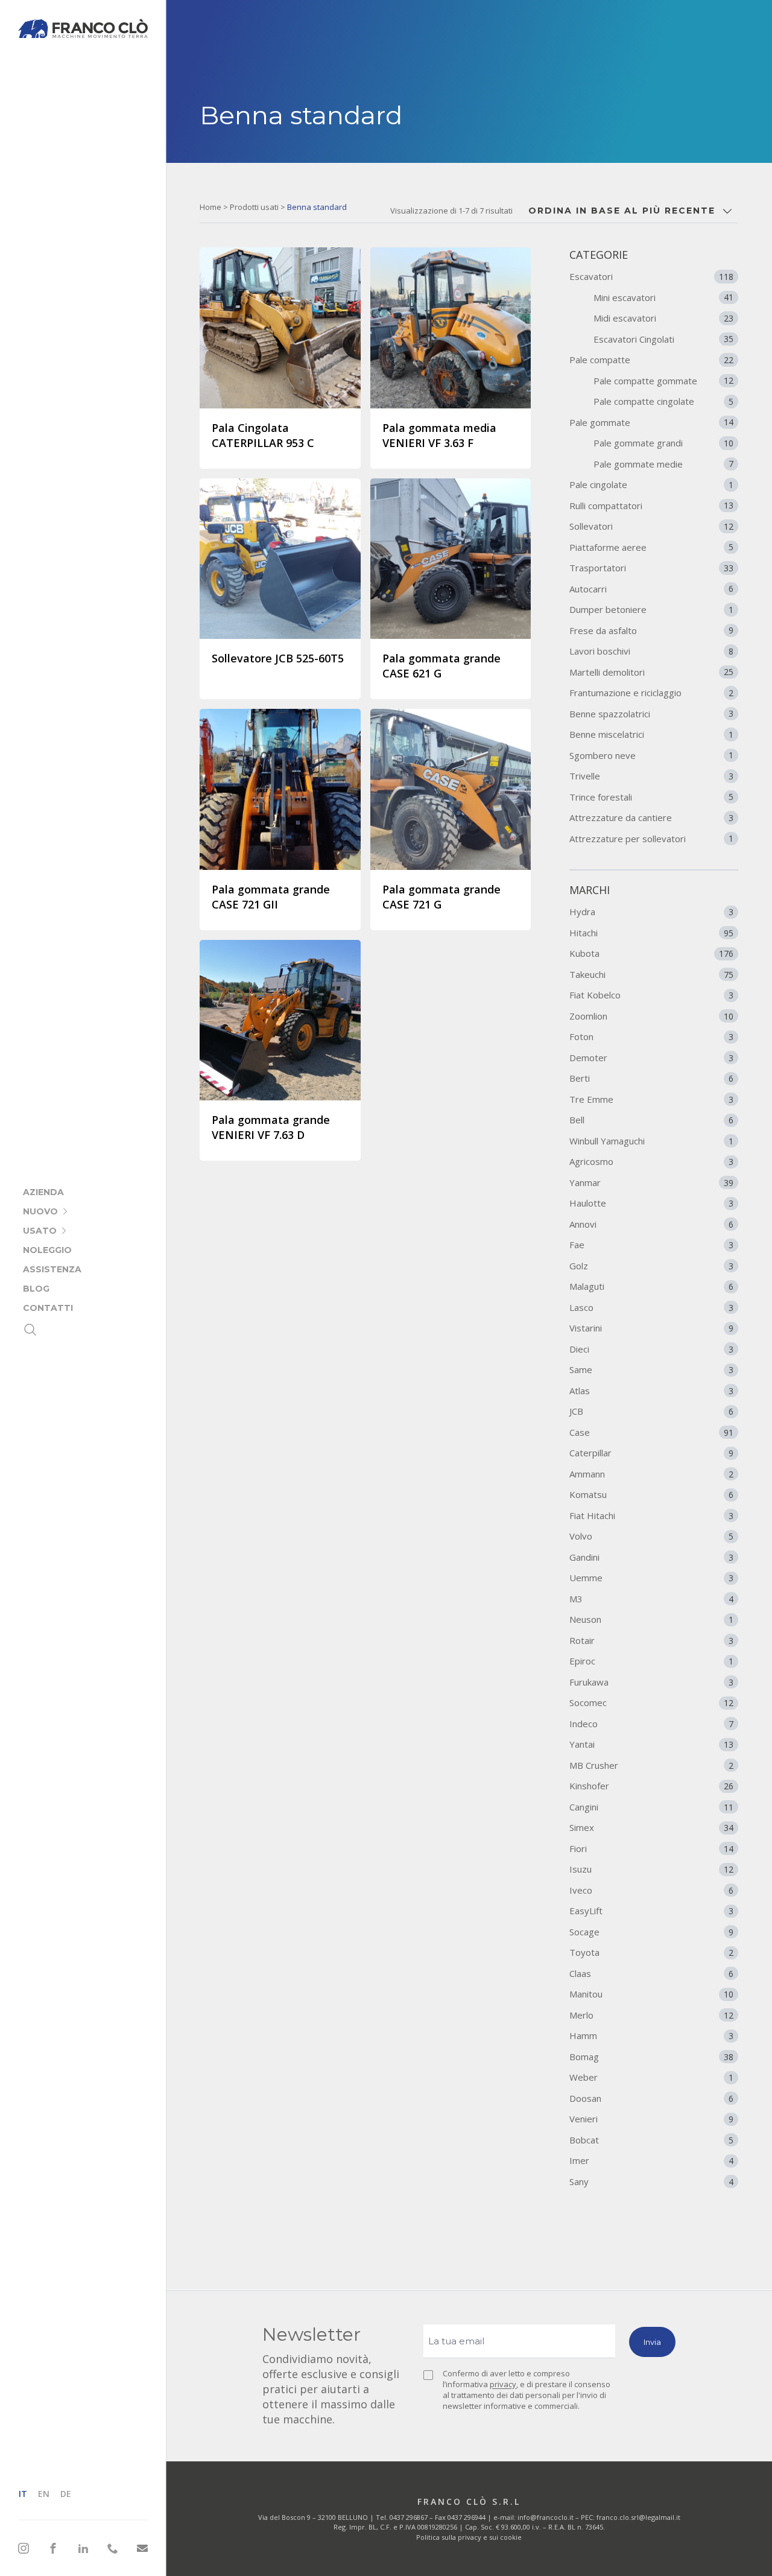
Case (651, 1432)
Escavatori (651, 276)
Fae (651, 1245)
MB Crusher (651, 1765)
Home (210, 207)
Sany (651, 2181)
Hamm (651, 2035)
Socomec (651, 1702)
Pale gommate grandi (663, 443)
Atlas (651, 1391)
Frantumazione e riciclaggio (651, 693)
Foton (651, 1036)
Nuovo (40, 1211)
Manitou (651, 1994)
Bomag (651, 2057)
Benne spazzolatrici (651, 714)
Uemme (651, 1578)
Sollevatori (651, 526)
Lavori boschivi (651, 651)
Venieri (651, 2119)
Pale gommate (651, 422)
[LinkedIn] (83, 2548)
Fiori (651, 1848)
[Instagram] (24, 2548)
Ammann (651, 1474)
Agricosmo (651, 1161)
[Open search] (30, 1330)
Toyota (651, 1952)
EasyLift (651, 1911)
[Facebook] (53, 2548)
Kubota (651, 953)
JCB (651, 1411)
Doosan (651, 2098)
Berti (651, 1078)
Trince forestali (651, 797)
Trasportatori (651, 568)
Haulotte (651, 1203)
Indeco (651, 1724)
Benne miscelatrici (651, 734)
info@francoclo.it (546, 2517)
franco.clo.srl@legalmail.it (638, 2517)
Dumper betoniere (651, 609)
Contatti (48, 1308)
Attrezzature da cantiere (651, 817)
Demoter (651, 1058)
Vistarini (651, 1328)
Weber (651, 2077)
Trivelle (651, 776)
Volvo (651, 1536)
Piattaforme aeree (651, 547)
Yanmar (651, 1182)
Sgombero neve (651, 755)
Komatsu (651, 1494)
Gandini (651, 1557)
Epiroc (651, 1661)
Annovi (651, 1224)
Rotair (651, 1640)
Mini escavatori (663, 297)
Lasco (651, 1307)
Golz (651, 1266)
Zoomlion (651, 1016)
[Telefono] (113, 2548)
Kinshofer (651, 1786)
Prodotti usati (254, 207)
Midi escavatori (663, 318)
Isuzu (651, 1869)
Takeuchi (651, 974)
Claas (651, 1973)
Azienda (43, 1192)
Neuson (651, 1619)
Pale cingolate (651, 484)
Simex (651, 1827)
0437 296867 (409, 2517)
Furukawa (651, 1682)
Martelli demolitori (651, 672)
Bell (651, 1120)
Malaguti (651, 1286)
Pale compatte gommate (663, 381)
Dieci (651, 1349)
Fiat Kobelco (651, 995)
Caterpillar (651, 1453)
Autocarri (651, 589)
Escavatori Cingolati (663, 339)
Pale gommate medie (663, 464)
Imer (651, 2160)
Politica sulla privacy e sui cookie (469, 2537)
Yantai (651, 1744)
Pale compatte (651, 360)
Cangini (651, 1807)
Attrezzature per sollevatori (651, 839)
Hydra (651, 912)
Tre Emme (651, 1099)
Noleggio (47, 1250)
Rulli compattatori (651, 506)
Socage (651, 1932)
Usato (40, 1231)
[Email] (142, 2549)
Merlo (651, 2015)
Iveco (651, 1890)
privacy (503, 2384)
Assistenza (52, 1269)
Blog (36, 1289)
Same (651, 1369)
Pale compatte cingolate (663, 401)
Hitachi (651, 933)
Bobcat (651, 2140)
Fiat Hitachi (651, 1515)
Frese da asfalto (651, 630)
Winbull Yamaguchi (651, 1141)
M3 (651, 1599)
